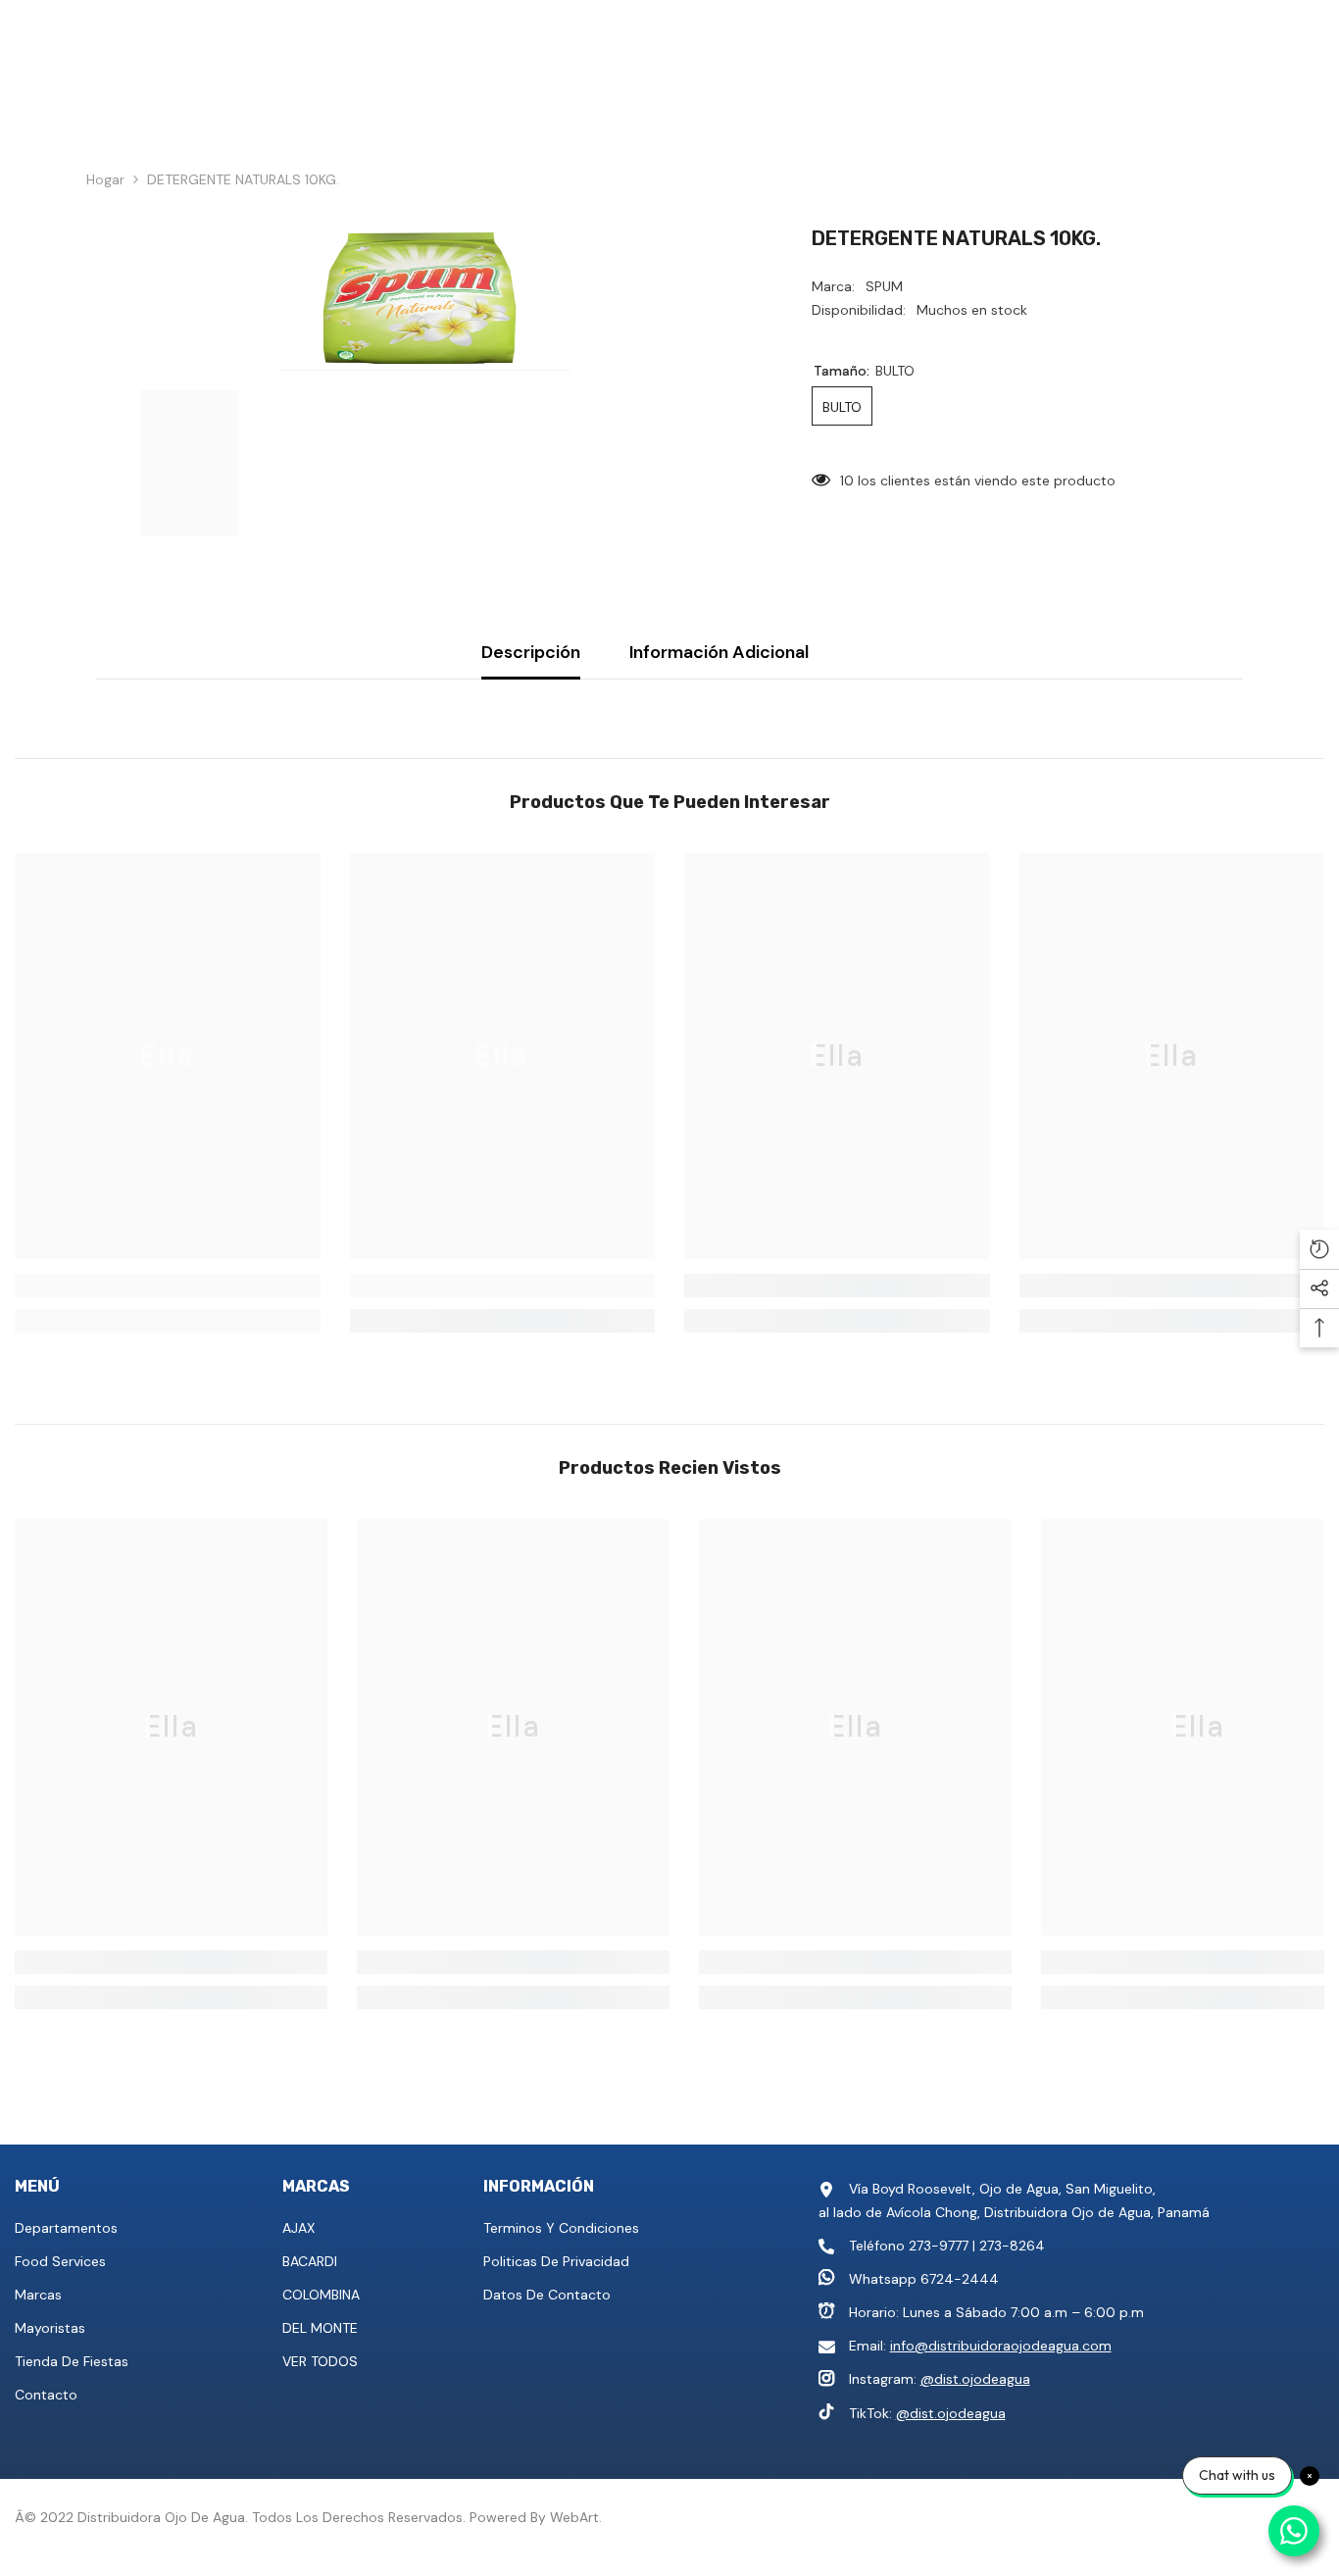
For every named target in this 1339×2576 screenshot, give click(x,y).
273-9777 (939, 2246)
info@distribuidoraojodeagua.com (1001, 2346)
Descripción (531, 652)
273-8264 (1012, 2246)
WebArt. (576, 2517)
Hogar (105, 179)
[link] (168, 1286)
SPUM (884, 286)
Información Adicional (719, 652)
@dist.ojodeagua (975, 2379)
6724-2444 (960, 2279)
